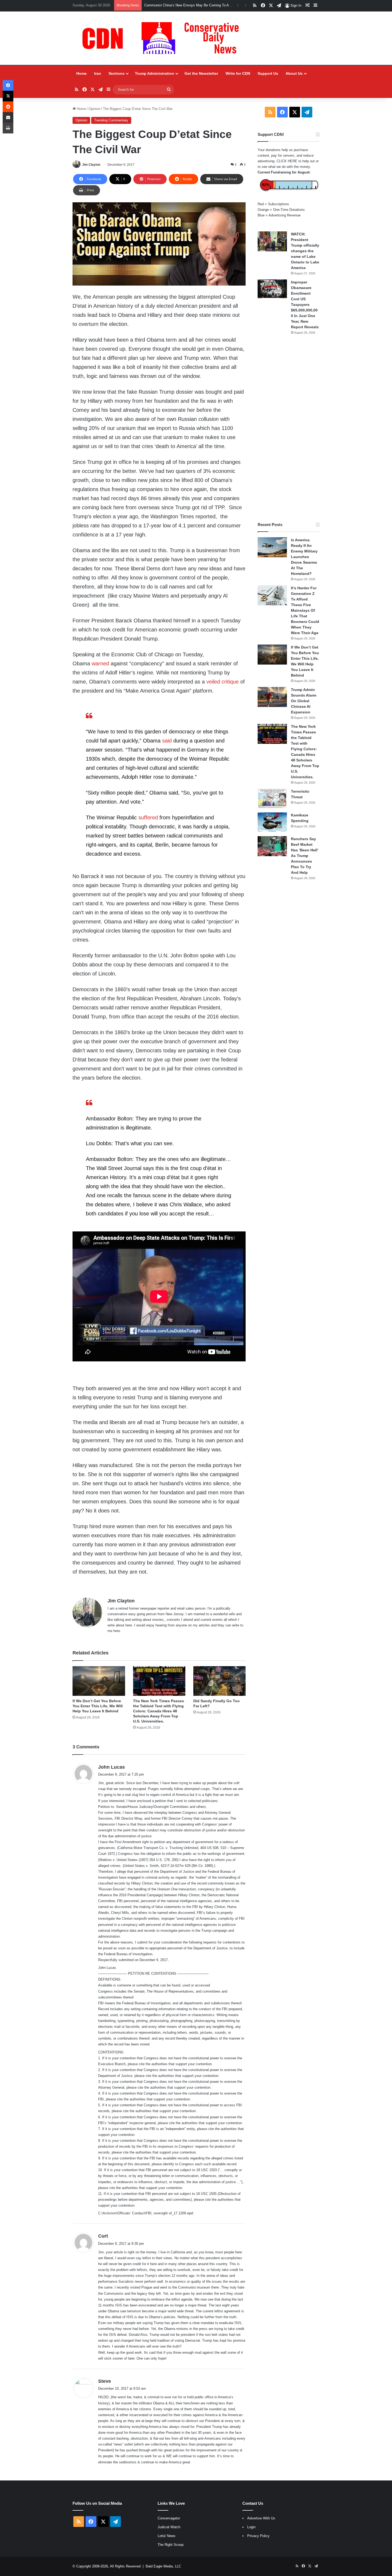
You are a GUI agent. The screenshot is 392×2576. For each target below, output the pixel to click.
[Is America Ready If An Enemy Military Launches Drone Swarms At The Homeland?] (272, 547)
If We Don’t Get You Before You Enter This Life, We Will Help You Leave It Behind (98, 1706)
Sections (117, 73)
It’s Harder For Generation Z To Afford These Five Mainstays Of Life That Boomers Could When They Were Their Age (305, 610)
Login (251, 2527)
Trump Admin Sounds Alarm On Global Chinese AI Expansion (304, 701)
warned (101, 663)
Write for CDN (238, 73)
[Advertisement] (289, 428)
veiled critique (223, 682)
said (167, 741)
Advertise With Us (261, 2518)
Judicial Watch (169, 2527)
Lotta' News (167, 2536)
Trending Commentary (111, 120)
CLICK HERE (287, 161)
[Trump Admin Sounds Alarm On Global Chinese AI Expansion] (272, 697)
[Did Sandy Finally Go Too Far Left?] (219, 1681)
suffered (148, 817)
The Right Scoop (171, 2545)
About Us (294, 73)
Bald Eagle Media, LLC (163, 2566)
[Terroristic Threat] (272, 799)
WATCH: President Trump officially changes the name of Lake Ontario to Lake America (305, 251)
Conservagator (169, 2518)
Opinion (94, 109)
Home (81, 73)
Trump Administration (155, 73)
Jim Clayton (91, 165)
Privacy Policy (258, 2536)
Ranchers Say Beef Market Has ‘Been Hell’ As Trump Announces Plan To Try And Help (305, 856)
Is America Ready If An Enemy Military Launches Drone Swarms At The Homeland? (304, 557)
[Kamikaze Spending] (272, 822)
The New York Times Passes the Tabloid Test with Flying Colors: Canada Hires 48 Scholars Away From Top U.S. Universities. (159, 1711)
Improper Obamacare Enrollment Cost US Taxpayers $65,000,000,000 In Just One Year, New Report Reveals (305, 305)
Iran (98, 73)
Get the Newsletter (201, 73)
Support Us (268, 73)
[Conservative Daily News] (163, 38)
